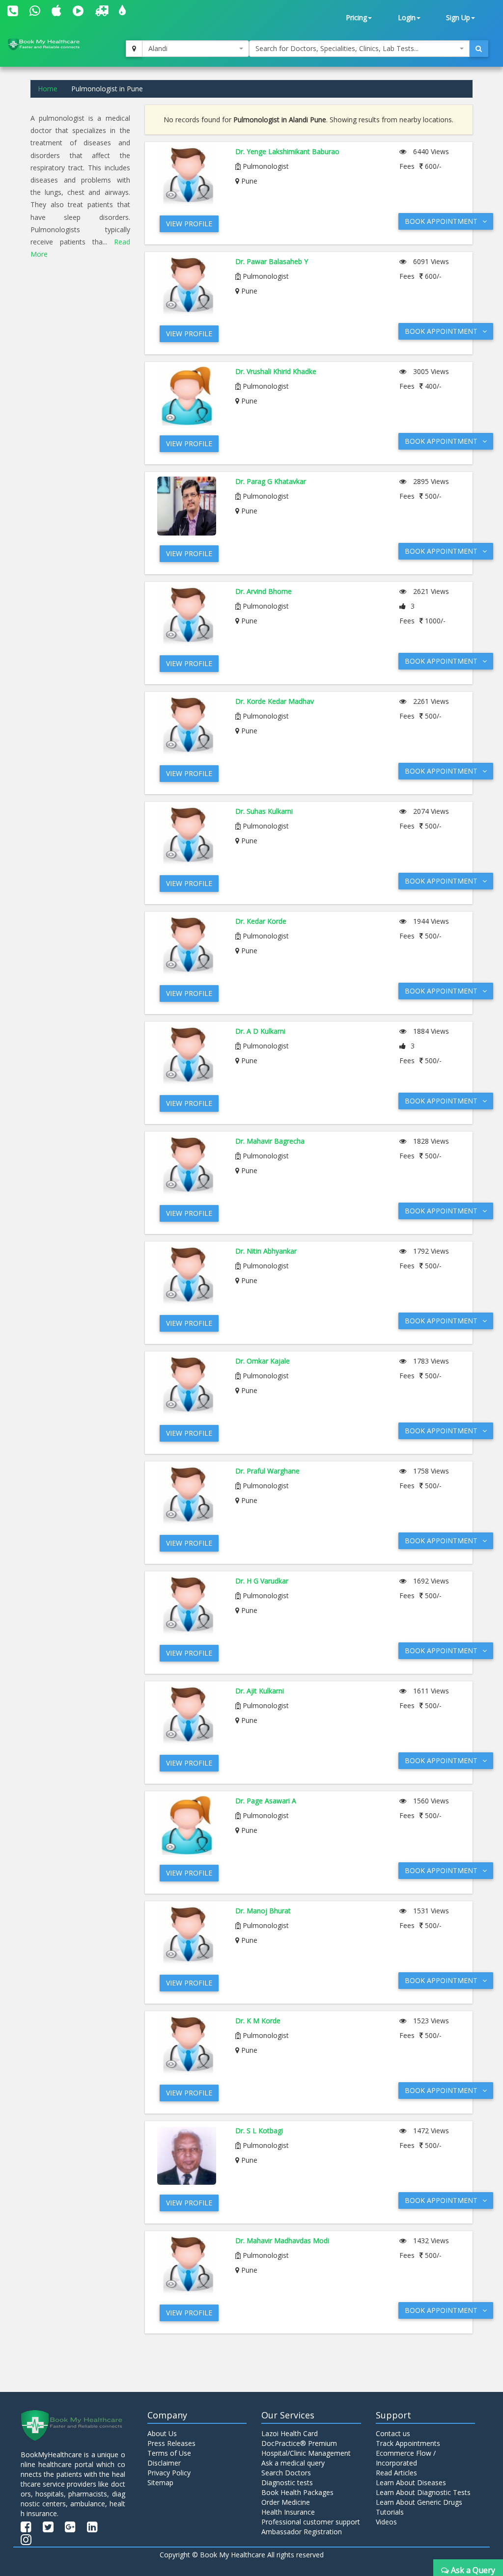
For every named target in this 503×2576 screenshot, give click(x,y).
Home (48, 89)
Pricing (356, 17)
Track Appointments (408, 2443)
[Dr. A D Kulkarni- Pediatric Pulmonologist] (189, 1056)
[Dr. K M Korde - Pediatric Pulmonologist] (189, 2045)
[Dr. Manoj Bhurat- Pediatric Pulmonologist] (189, 1935)
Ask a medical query (293, 2463)
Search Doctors (286, 2473)
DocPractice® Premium (299, 2443)
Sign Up (458, 17)
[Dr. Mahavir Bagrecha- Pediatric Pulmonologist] (189, 1166)
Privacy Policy (169, 2473)
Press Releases (171, 2443)
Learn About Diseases (411, 2482)
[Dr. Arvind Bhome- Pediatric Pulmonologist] (189, 616)
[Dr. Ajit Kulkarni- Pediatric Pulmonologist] (189, 1716)
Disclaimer (164, 2463)
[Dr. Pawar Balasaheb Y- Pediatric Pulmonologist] (189, 286)
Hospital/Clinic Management (306, 2453)
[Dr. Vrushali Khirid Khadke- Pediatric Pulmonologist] (189, 396)
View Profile (189, 224)
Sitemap (160, 2482)
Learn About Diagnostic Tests (423, 2492)
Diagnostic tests (287, 2482)
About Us (162, 2433)
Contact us (393, 2433)
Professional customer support (311, 2522)
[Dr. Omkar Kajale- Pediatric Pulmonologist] (189, 1386)
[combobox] (196, 49)
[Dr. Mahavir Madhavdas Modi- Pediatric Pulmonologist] (189, 2265)
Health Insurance (288, 2512)
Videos (386, 2522)
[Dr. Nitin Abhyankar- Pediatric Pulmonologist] (189, 1276)
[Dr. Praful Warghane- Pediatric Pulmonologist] (189, 1496)
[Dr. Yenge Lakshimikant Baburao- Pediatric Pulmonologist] (189, 176)
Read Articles (396, 2473)
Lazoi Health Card (290, 2433)
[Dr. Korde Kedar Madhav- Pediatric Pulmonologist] (189, 726)
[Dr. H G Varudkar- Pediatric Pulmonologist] (189, 1606)
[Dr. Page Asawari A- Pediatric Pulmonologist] (189, 1825)
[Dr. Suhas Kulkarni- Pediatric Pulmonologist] (189, 836)
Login (407, 17)
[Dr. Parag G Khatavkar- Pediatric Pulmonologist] (189, 506)
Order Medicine (286, 2502)
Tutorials (390, 2512)
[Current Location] (134, 49)
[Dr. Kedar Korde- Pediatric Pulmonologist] (189, 946)
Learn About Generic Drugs (419, 2502)
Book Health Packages (297, 2492)
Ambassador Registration (302, 2532)
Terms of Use (169, 2453)
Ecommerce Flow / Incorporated (406, 2458)
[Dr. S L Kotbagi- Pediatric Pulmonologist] (189, 2155)
